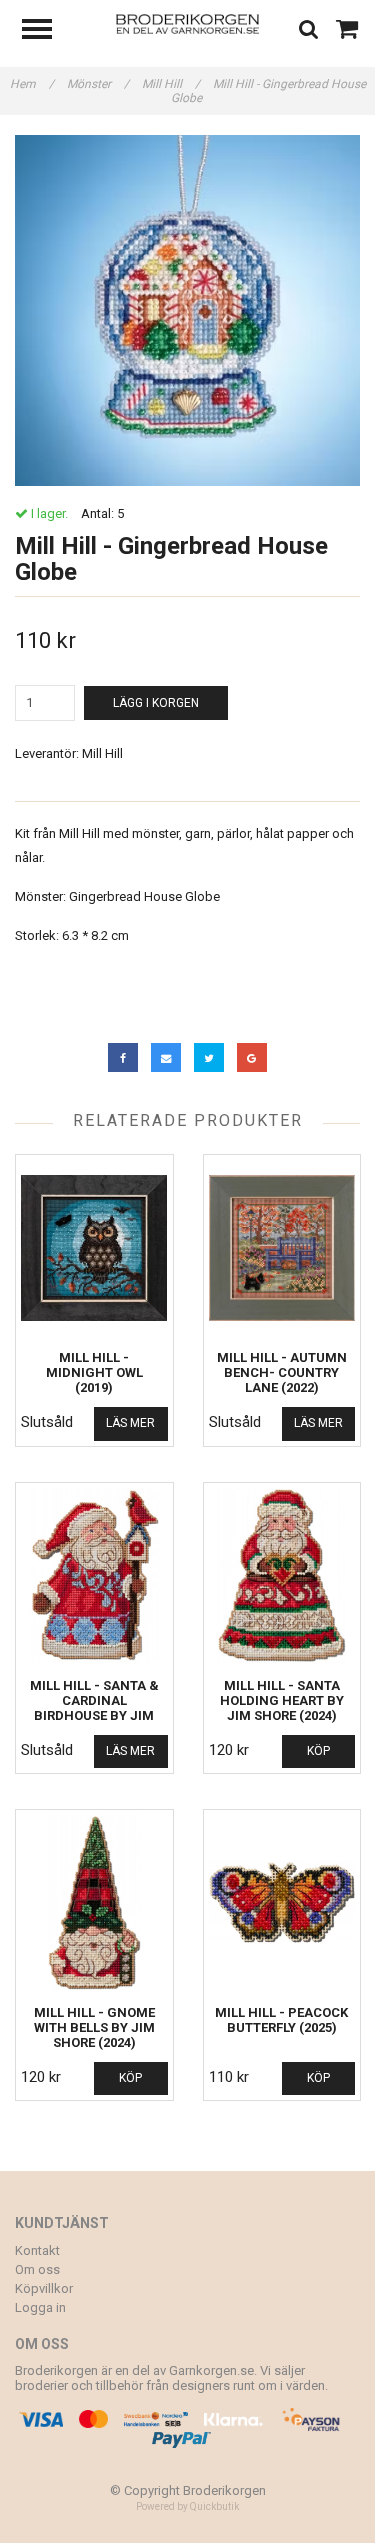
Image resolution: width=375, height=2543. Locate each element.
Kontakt (37, 2250)
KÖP (318, 1751)
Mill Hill (171, 84)
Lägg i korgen (156, 703)
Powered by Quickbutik (187, 2506)
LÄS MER (130, 1423)
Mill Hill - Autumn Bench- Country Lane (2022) (282, 1372)
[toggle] (47, 31)
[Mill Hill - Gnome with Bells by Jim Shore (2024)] (94, 1902)
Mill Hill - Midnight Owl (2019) (94, 1372)
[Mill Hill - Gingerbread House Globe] (187, 310)
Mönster (98, 84)
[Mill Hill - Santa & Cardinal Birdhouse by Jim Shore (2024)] (94, 1575)
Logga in (40, 2307)
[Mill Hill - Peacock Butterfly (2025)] (282, 1902)
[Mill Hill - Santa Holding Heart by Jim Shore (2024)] (282, 1575)
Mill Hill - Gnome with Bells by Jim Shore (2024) (94, 2027)
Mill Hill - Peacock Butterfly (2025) (281, 2020)
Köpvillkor (44, 2288)
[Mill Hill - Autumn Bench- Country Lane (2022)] (282, 1247)
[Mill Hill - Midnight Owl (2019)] (94, 1247)
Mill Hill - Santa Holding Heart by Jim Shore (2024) (282, 1700)
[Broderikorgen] (187, 22)
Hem (32, 84)
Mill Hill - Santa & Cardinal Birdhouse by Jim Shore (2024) (94, 1708)
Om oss (37, 2269)
